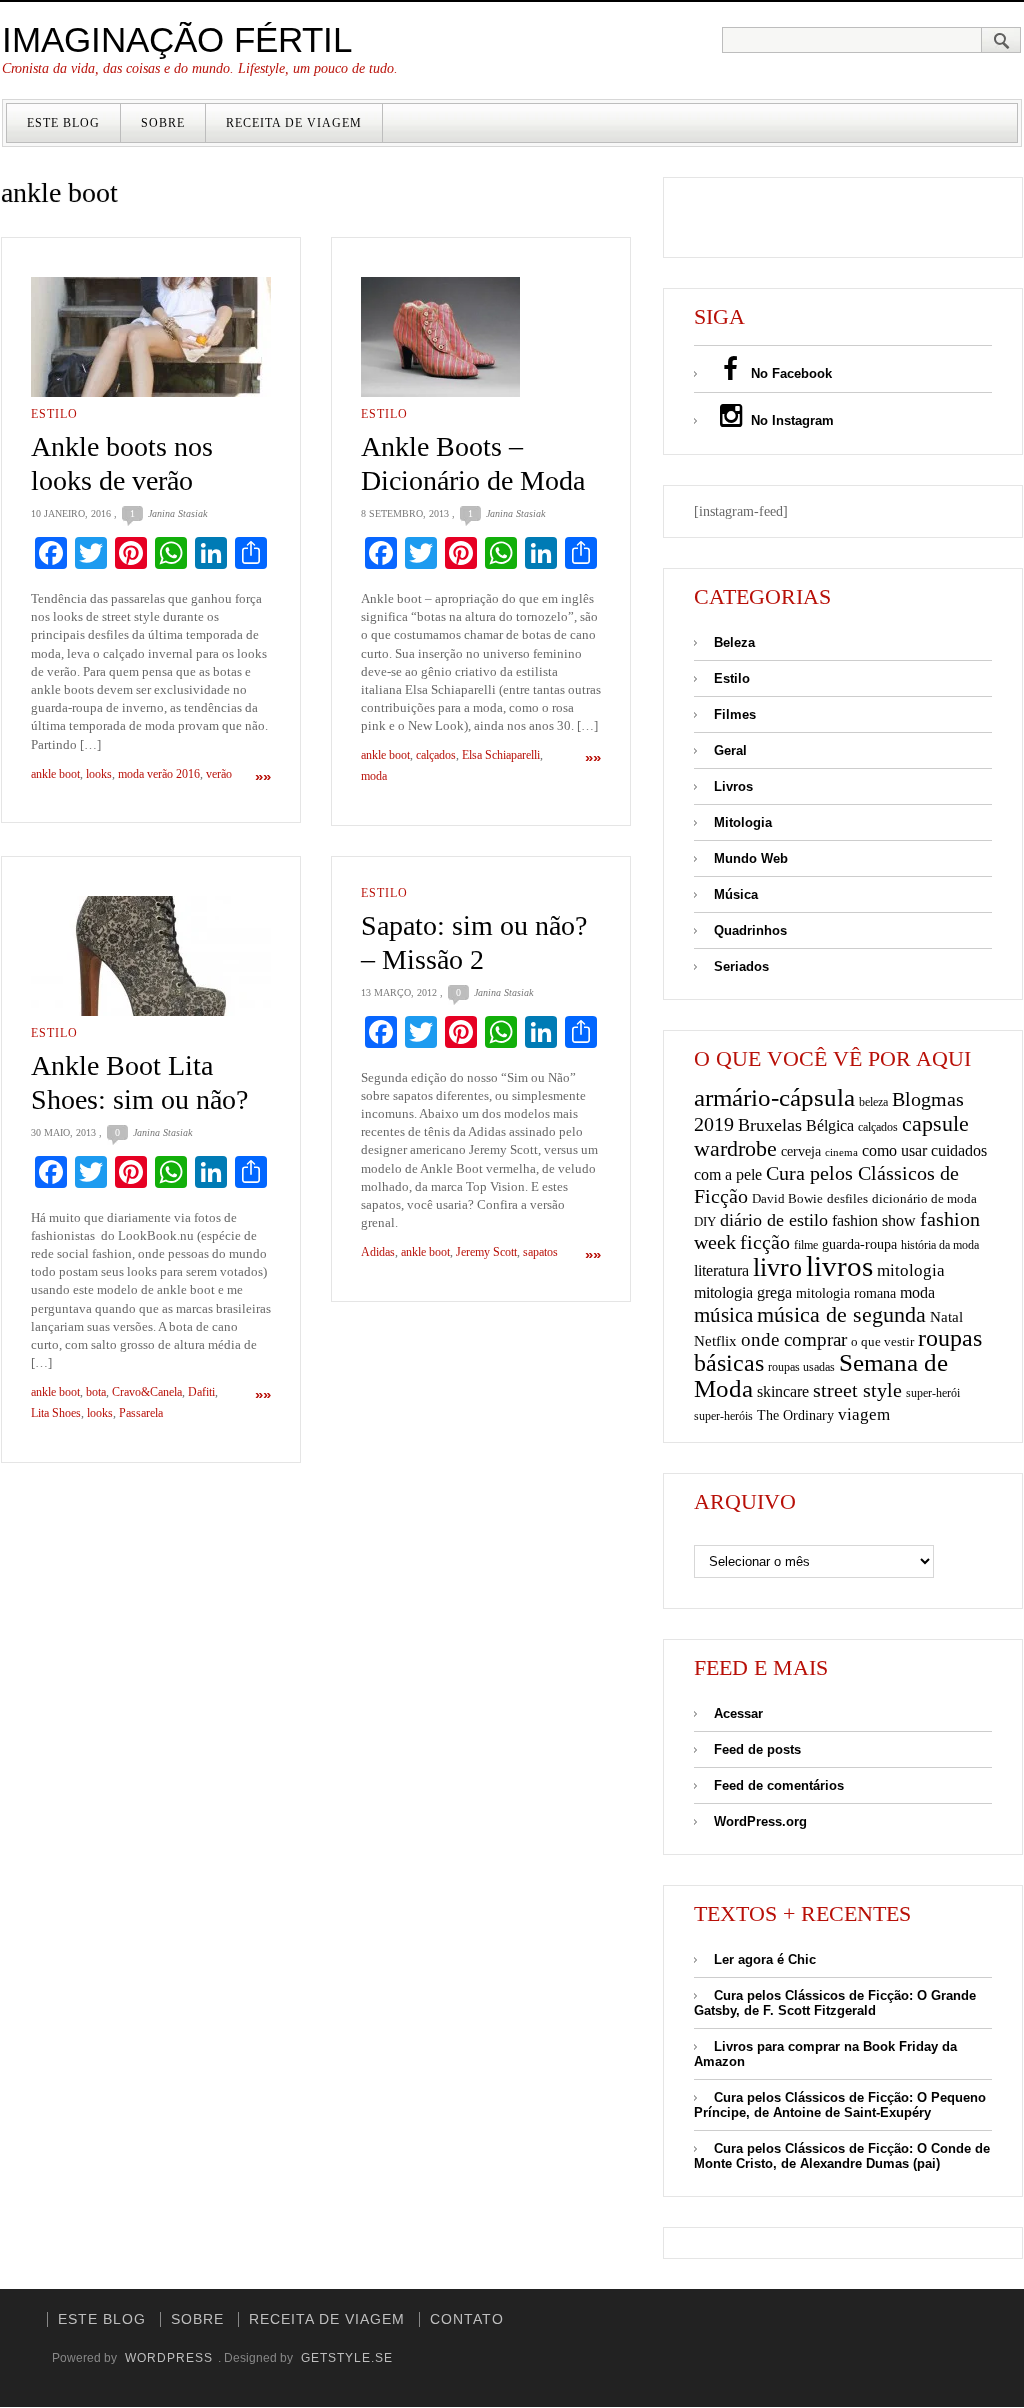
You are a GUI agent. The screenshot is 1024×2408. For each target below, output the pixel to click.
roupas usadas (801, 1367)
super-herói (933, 1393)
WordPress (169, 2358)
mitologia (911, 1270)
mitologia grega (743, 1292)
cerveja (801, 1151)
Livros (733, 786)
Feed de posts (757, 1749)
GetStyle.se (347, 2358)
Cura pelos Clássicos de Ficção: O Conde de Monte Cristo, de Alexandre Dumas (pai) (842, 2156)
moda (374, 776)
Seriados (741, 966)
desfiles (847, 1198)
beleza (873, 1102)
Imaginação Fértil (177, 39)
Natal (946, 1316)
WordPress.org (760, 1821)
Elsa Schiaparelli (501, 755)
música (723, 1315)
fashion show (874, 1220)
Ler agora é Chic (765, 1959)
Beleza (734, 642)
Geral (730, 750)
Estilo (54, 414)
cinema (841, 1152)
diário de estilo (774, 1220)
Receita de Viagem (294, 123)
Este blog (63, 123)
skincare (783, 1391)
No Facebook (789, 373)
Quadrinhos (750, 930)
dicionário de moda (924, 1198)
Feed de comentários (779, 1785)
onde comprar (794, 1339)
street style (857, 1390)
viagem (864, 1414)
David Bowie (787, 1198)
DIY (705, 1221)
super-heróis (723, 1416)
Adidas (378, 1252)
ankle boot (55, 774)
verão (219, 774)
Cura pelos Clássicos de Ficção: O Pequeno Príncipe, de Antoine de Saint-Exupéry (840, 2105)
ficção (765, 1242)
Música (736, 894)
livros (839, 1266)
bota (96, 1392)
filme (806, 1245)
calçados (436, 755)
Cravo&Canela (147, 1392)
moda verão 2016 (159, 774)
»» (263, 776)
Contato (467, 2319)
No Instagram (790, 420)
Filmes (735, 714)
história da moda (940, 1245)
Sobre (163, 123)
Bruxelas (770, 1125)
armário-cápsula (774, 1097)
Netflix (715, 1340)
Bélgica (830, 1125)
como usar (894, 1150)
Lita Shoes (56, 1413)
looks (99, 774)
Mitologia (743, 822)
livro (777, 1267)
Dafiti (201, 1392)
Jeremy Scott (486, 1252)
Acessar (738, 1713)
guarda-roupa (859, 1244)
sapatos (540, 1252)
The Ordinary (795, 1415)
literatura (721, 1270)
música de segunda (841, 1314)
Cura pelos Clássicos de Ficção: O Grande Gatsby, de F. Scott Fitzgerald (835, 2003)
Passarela (141, 1413)
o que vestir (882, 1341)
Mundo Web (751, 858)
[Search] (1001, 40)
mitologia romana (846, 1293)
